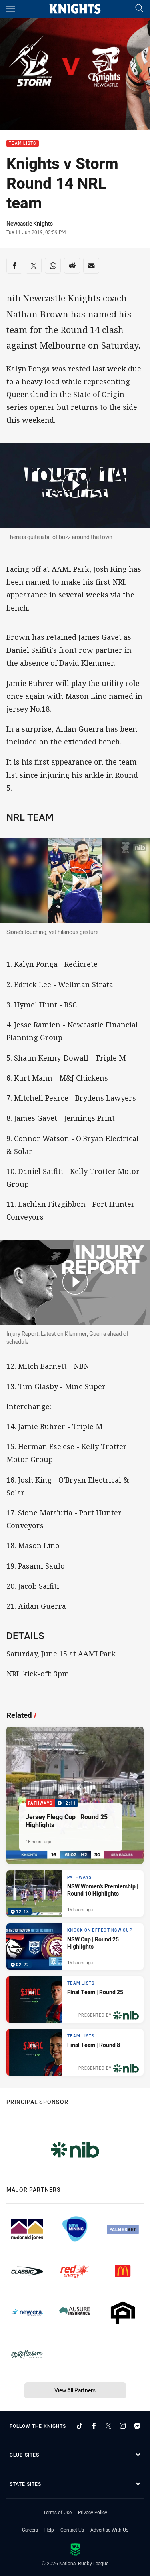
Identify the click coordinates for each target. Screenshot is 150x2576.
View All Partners (75, 2390)
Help (49, 2530)
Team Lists (23, 144)
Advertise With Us (109, 2530)
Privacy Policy (93, 2512)
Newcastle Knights (30, 223)
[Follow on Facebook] (94, 2426)
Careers (30, 2530)
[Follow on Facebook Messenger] (137, 2426)
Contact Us (72, 2530)
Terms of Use (57, 2512)
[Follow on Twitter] (108, 2426)
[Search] (139, 9)
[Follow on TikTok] (80, 2426)
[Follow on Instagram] (123, 2426)
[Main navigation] (11, 9)
